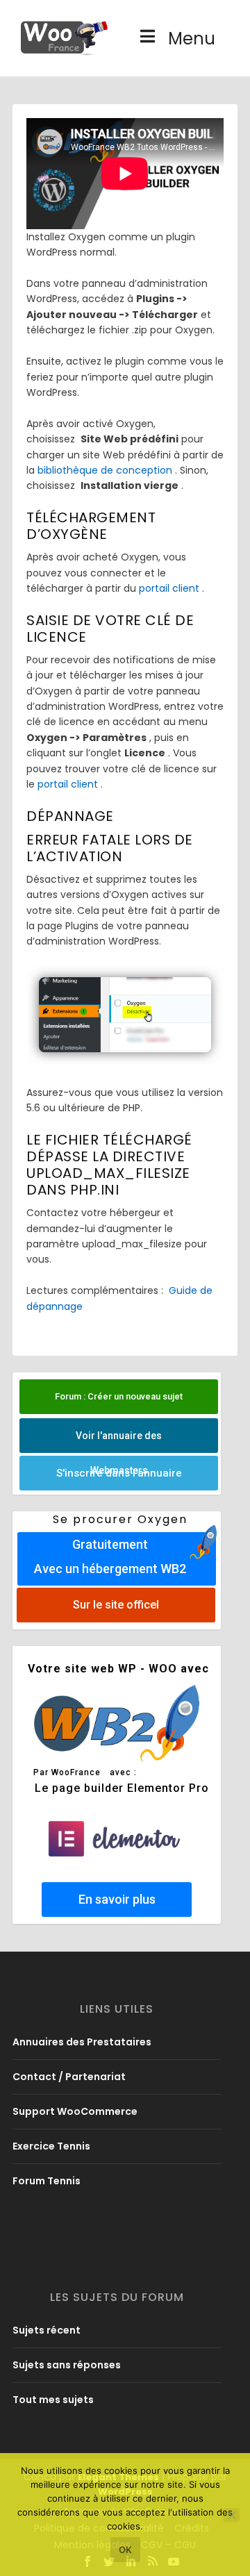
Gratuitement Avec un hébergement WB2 (110, 1556)
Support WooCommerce (75, 2111)
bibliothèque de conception (105, 470)
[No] (231, 2515)
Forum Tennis (47, 2181)
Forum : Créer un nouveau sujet (119, 1396)
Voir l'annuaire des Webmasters (119, 1441)
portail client (169, 588)
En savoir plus (117, 1899)
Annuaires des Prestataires (82, 2042)
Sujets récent (47, 2330)
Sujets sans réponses (67, 2365)
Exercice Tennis (51, 2146)
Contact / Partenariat (69, 2077)
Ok (125, 2550)
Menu (192, 39)
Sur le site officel (116, 1605)
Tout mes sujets (53, 2400)
